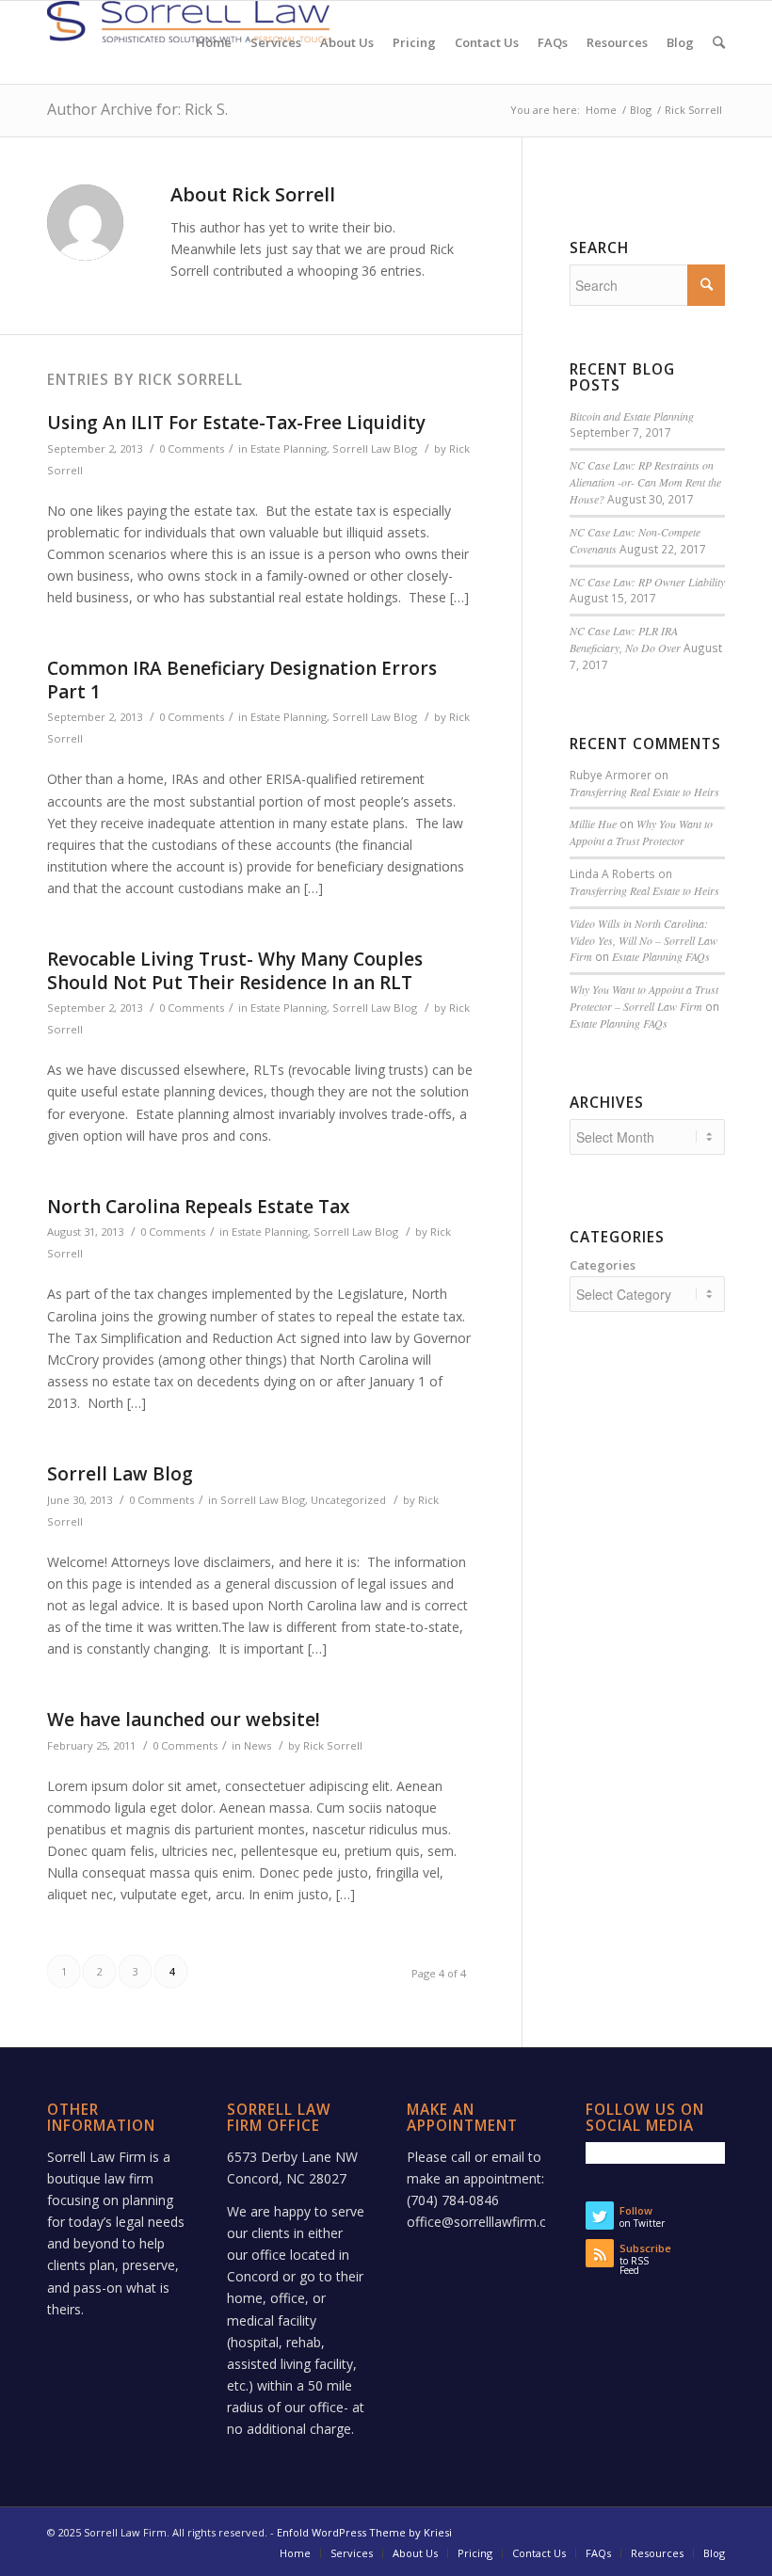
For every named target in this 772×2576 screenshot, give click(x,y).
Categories (603, 1265)
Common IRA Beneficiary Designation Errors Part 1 (242, 680)
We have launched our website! (184, 1720)
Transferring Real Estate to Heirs (644, 792)
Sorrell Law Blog (375, 448)
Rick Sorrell (333, 1745)
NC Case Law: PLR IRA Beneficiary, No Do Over (625, 639)
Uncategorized (348, 1500)
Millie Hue (593, 824)
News (257, 1745)
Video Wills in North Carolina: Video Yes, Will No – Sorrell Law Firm (643, 940)
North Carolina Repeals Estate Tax (198, 1207)
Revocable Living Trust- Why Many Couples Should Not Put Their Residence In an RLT (235, 971)
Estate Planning (289, 448)
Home (601, 110)
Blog (641, 110)
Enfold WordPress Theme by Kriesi (364, 2532)
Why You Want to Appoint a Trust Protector (641, 832)
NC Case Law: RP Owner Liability (647, 582)
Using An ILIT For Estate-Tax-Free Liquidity (236, 423)
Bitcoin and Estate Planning (632, 416)
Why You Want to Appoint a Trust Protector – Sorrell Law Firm (644, 998)
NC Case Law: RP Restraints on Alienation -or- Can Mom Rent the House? (645, 482)
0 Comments (192, 448)
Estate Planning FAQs (661, 956)
